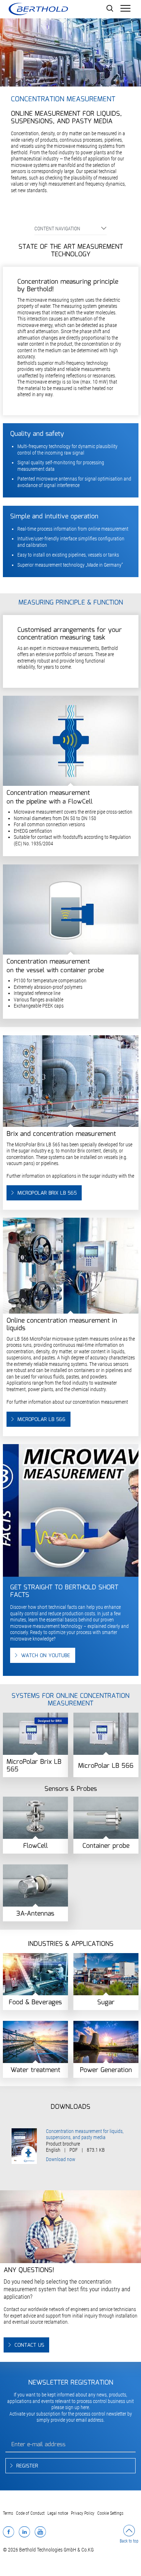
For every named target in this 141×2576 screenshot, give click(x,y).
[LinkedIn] (24, 2532)
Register (27, 2466)
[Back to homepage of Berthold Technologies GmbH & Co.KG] (38, 9)
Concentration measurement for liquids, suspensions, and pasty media (85, 2134)
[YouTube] (40, 2532)
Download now (61, 2159)
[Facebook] (8, 2532)
